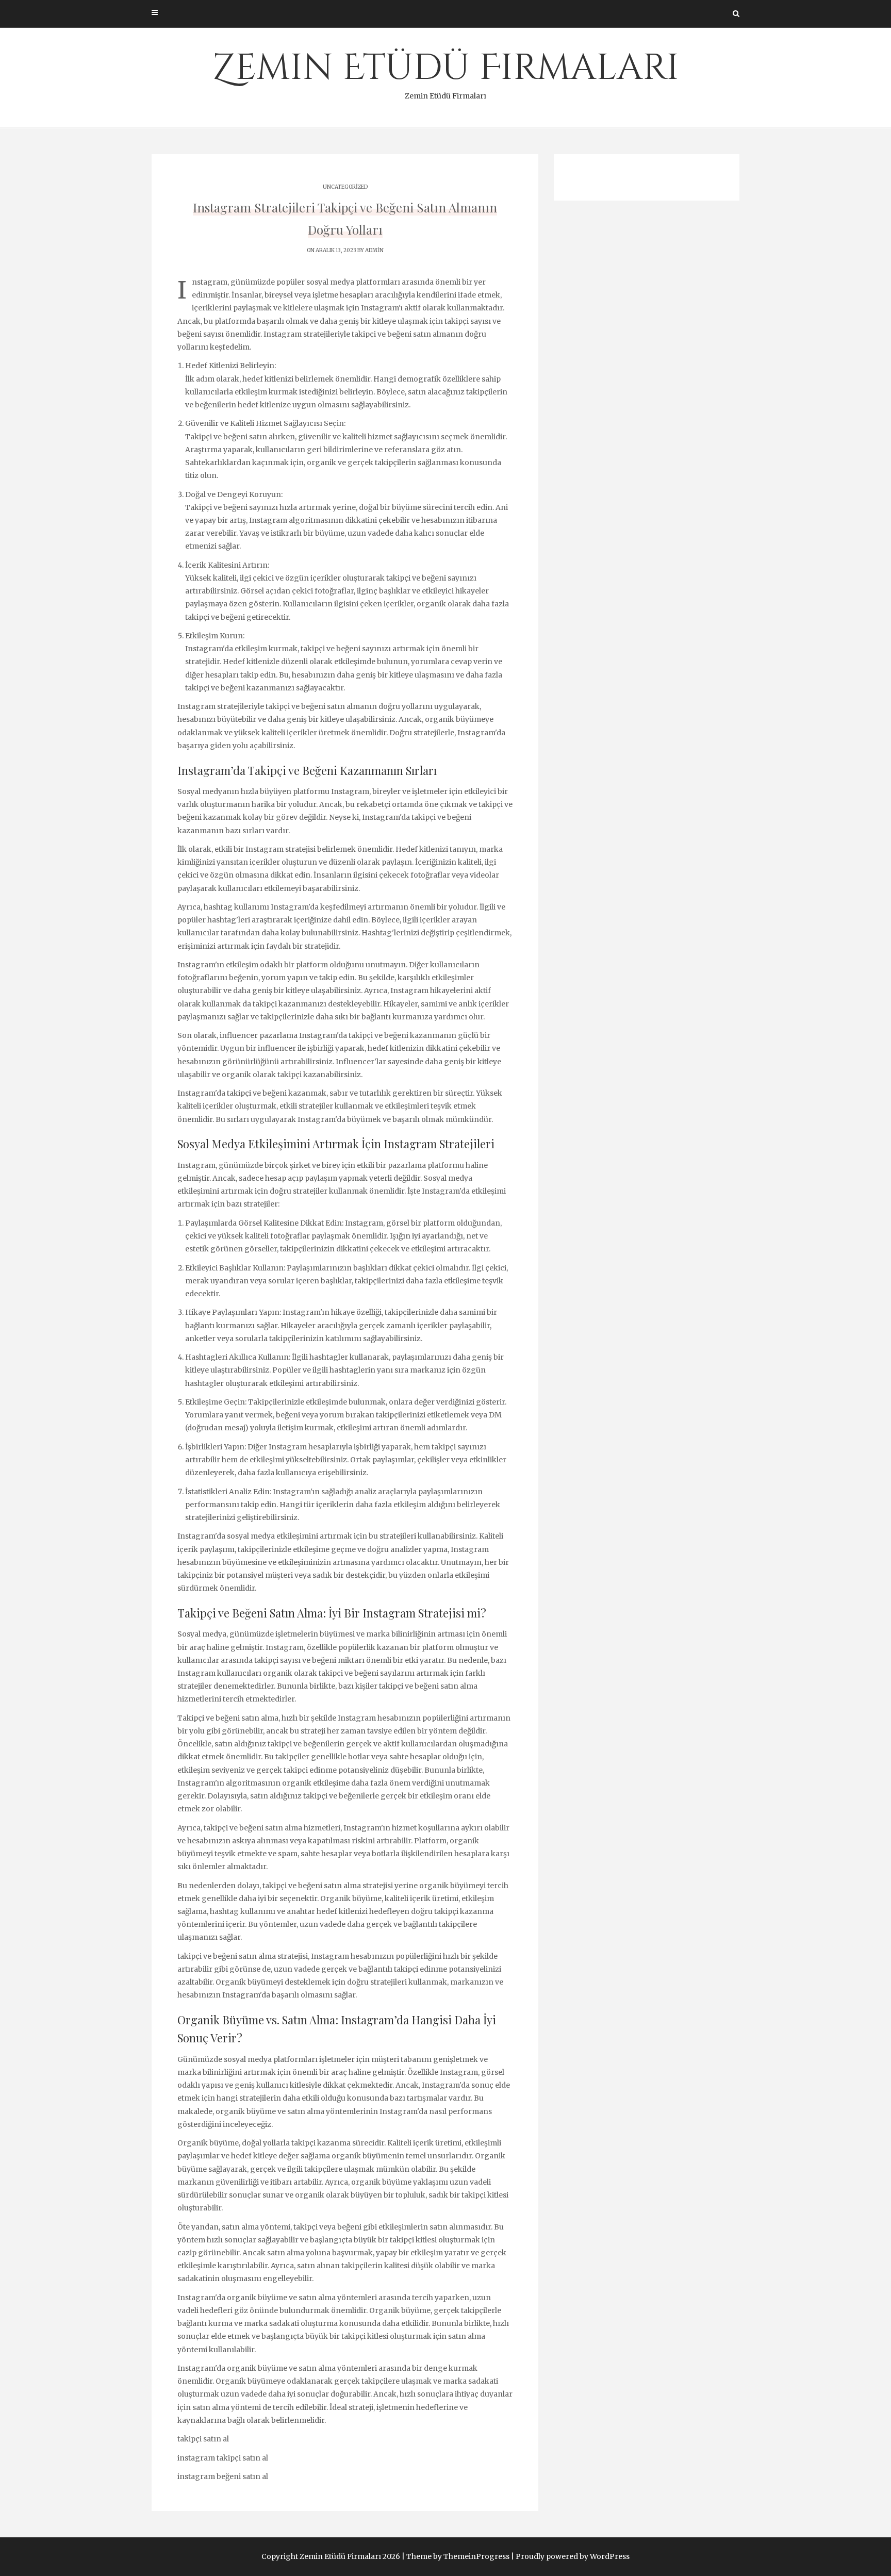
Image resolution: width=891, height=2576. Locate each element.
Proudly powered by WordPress (573, 2556)
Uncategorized (345, 187)
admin (374, 250)
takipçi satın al (203, 2439)
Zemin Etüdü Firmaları (446, 72)
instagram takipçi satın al (223, 2458)
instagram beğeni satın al (223, 2476)
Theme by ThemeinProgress (458, 2556)
